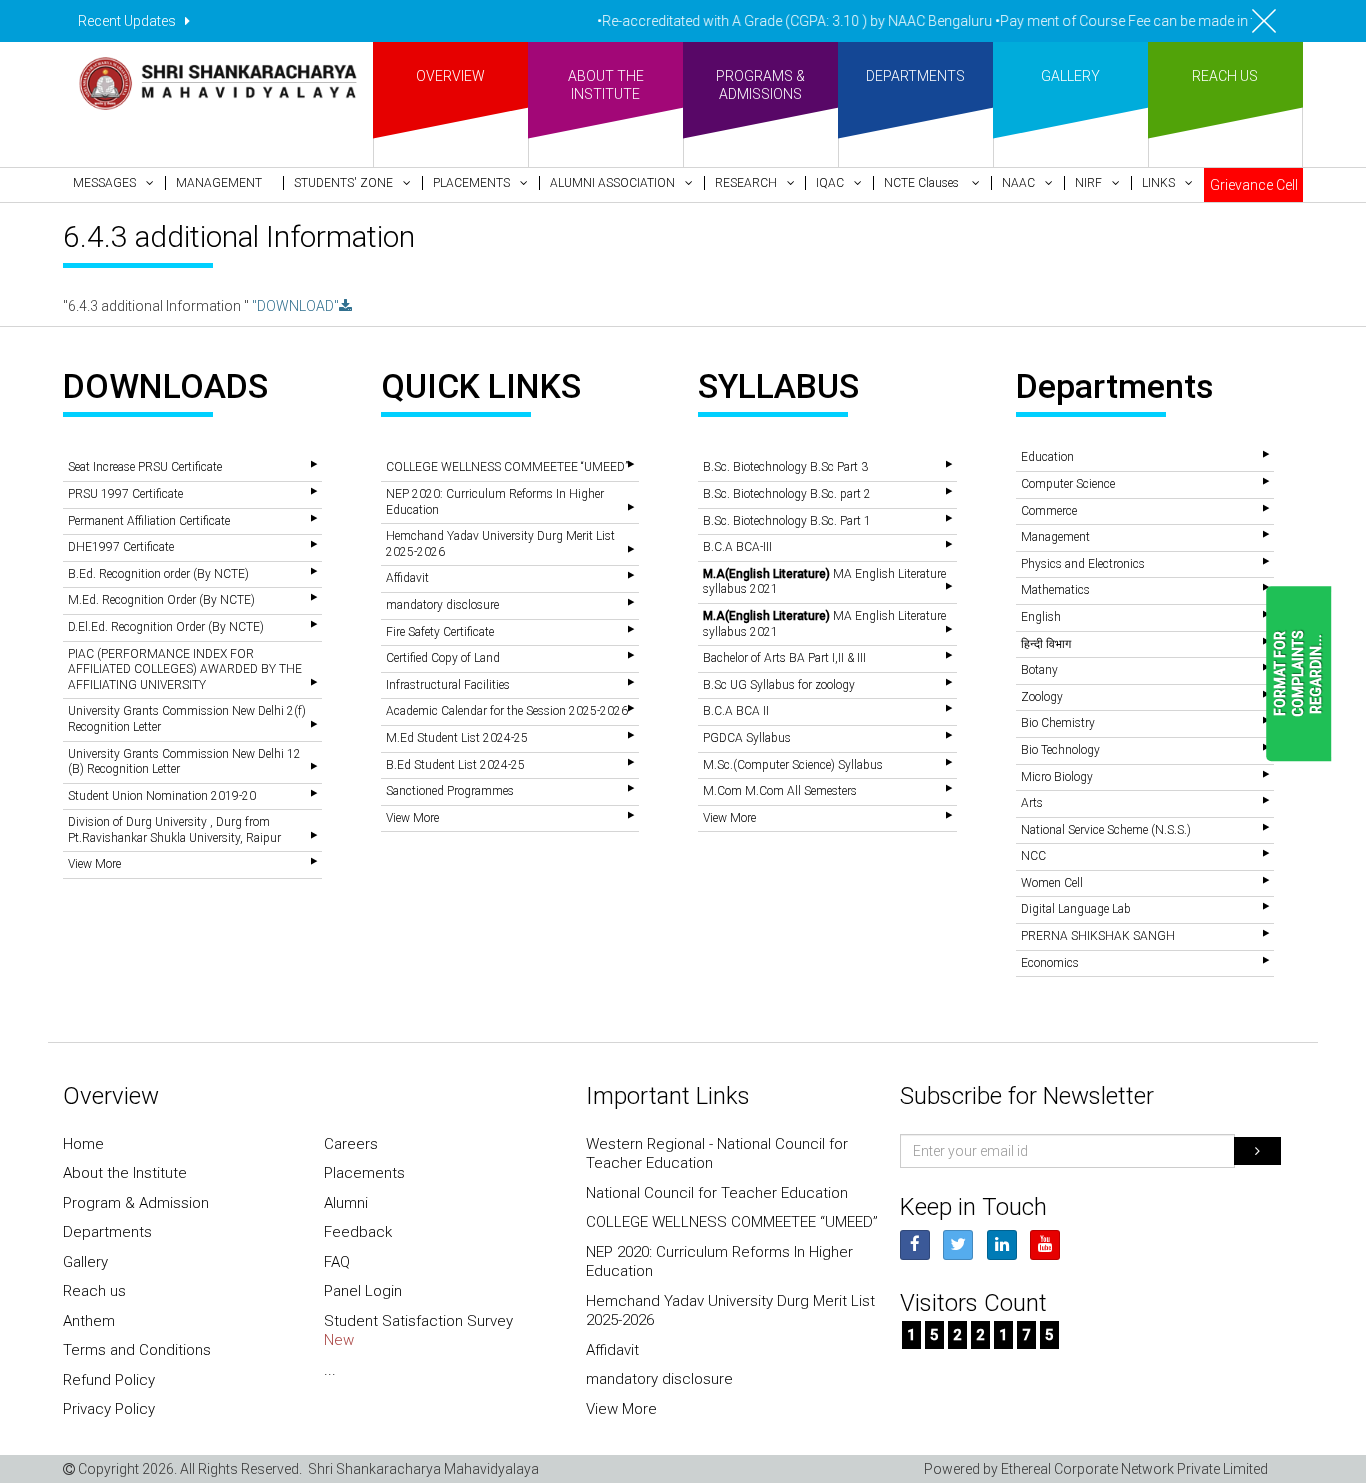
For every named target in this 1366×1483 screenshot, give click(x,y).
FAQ (337, 1262)
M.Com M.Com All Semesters (780, 791)
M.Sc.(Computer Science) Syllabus (793, 765)
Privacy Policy (109, 1409)
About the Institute (125, 1173)
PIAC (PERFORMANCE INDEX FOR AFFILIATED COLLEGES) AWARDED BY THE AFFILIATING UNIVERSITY (185, 669)
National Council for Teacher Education (717, 1193)
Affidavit (407, 578)
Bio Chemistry (1058, 723)
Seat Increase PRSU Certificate (145, 467)
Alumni (346, 1203)
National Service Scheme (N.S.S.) (1106, 830)
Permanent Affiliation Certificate (149, 521)
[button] (114, 183)
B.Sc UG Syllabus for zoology (779, 685)
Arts (1032, 803)
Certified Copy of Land (443, 658)
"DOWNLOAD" (295, 306)
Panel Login (363, 1291)
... (330, 1370)
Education (1047, 457)
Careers (351, 1144)
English (1041, 617)
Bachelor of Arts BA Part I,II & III (784, 658)
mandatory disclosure (442, 605)
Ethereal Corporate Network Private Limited (1134, 1469)
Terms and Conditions (137, 1350)
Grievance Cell (1254, 185)
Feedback (358, 1232)
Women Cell (1052, 883)
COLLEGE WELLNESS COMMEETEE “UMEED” (507, 467)
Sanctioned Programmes (450, 791)
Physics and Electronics (1083, 564)
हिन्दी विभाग (1046, 644)
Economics (1050, 963)
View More (94, 864)
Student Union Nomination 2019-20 (162, 796)
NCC (1033, 856)
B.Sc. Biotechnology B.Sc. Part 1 (787, 521)
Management (1055, 537)
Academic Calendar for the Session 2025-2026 (507, 711)
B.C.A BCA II (736, 711)
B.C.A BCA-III (737, 547)
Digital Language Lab (1076, 909)
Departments (107, 1232)
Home (83, 1144)
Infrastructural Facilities (448, 685)
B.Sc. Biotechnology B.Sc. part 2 (787, 494)
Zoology (1042, 697)
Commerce (1049, 511)
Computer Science (1068, 484)
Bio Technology (1060, 750)
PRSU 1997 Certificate (125, 494)
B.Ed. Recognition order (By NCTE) (158, 574)
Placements (364, 1173)
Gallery (85, 1262)
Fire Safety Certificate (440, 632)
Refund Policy (109, 1380)
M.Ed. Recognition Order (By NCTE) (161, 600)
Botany (1039, 670)
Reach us (94, 1291)
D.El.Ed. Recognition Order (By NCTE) (166, 627)
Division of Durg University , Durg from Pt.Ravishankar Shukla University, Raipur (174, 830)
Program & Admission (136, 1203)
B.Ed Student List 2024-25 (455, 765)
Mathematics (1055, 590)
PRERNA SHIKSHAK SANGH (1098, 936)
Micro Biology (1057, 777)
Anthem (89, 1321)
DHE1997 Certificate (121, 547)
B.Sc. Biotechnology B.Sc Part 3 (785, 467)
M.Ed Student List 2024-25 (457, 738)
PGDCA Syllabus (747, 738)
